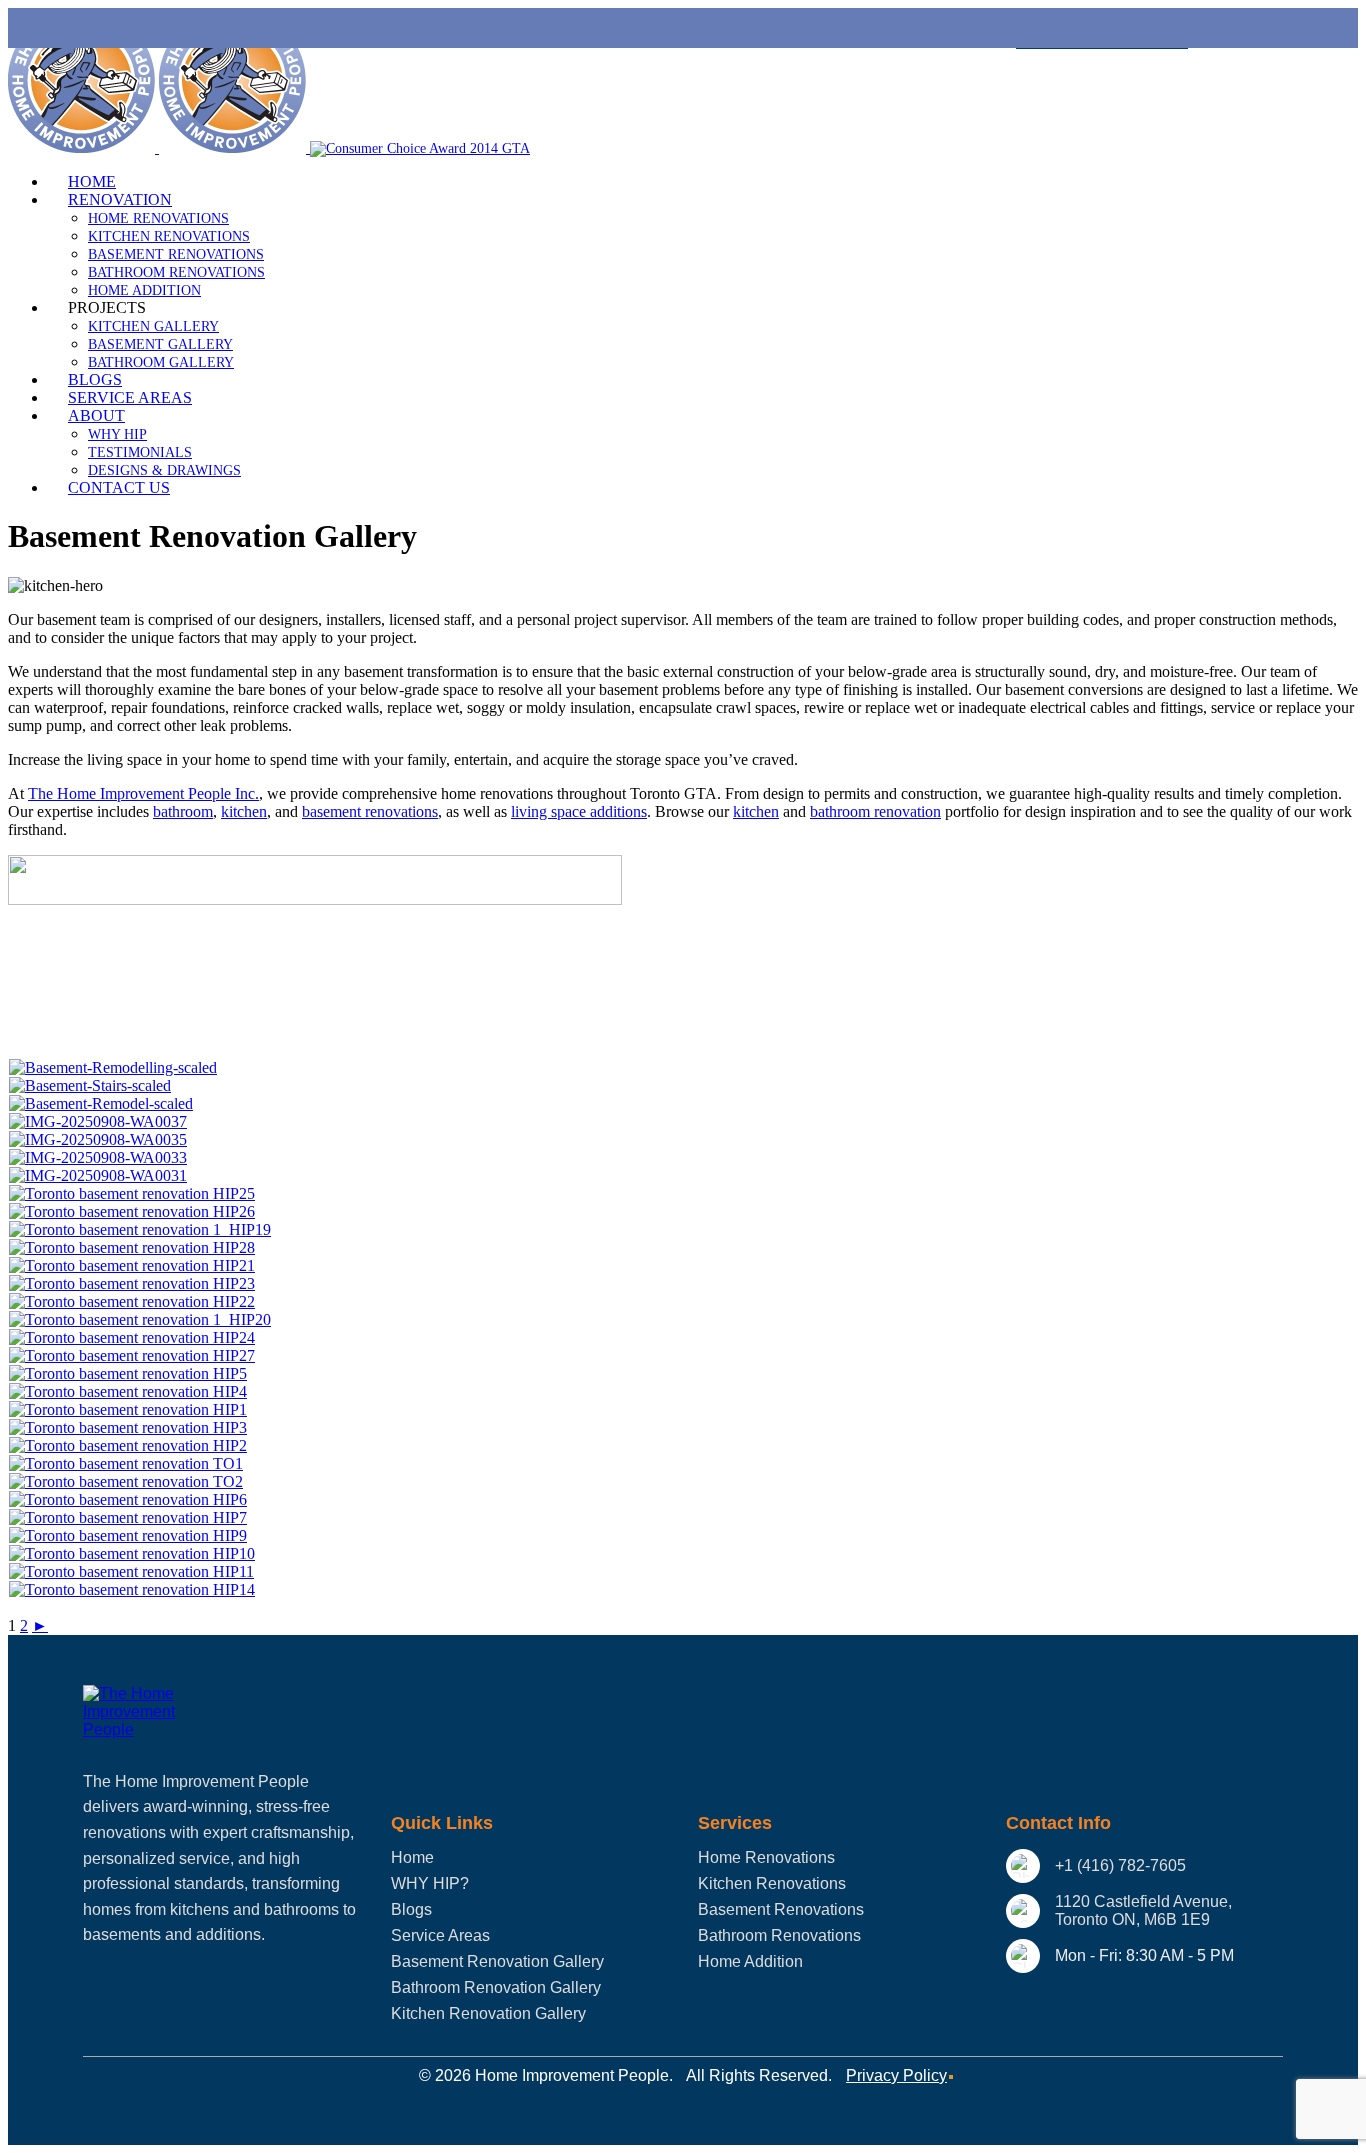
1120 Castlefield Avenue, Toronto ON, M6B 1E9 (1143, 1910)
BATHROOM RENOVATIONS (176, 272)
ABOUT (96, 415)
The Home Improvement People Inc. (143, 793)
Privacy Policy (896, 2075)
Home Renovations (766, 1857)
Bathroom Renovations (779, 1935)
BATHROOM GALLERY (161, 362)
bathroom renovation (875, 811)
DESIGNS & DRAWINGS (164, 470)
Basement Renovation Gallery (497, 1961)
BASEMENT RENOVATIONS (176, 254)
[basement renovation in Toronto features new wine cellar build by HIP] (126, 1481)
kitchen (244, 811)
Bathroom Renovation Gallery (496, 1987)
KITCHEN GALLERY (153, 326)
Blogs (411, 1909)
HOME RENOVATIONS (158, 218)
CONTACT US (119, 487)
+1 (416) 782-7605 (1120, 1865)
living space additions (579, 811)
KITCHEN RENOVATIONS (169, 236)
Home (412, 1857)
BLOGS (95, 379)
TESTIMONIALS (140, 452)
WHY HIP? (430, 1883)
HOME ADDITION (144, 290)
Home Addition (750, 1961)
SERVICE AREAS (130, 397)
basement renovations (370, 811)
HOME (92, 181)
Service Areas (440, 1935)
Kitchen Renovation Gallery (488, 2013)
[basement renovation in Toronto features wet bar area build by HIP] (128, 1427)
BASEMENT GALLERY (160, 344)
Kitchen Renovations (772, 1883)
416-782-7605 (602, 147)
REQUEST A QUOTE (1102, 28)
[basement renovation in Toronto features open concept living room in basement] (128, 1535)
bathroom (183, 811)
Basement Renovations (781, 1909)
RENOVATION (120, 199)
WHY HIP (117, 434)
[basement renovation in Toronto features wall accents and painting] (132, 1247)
